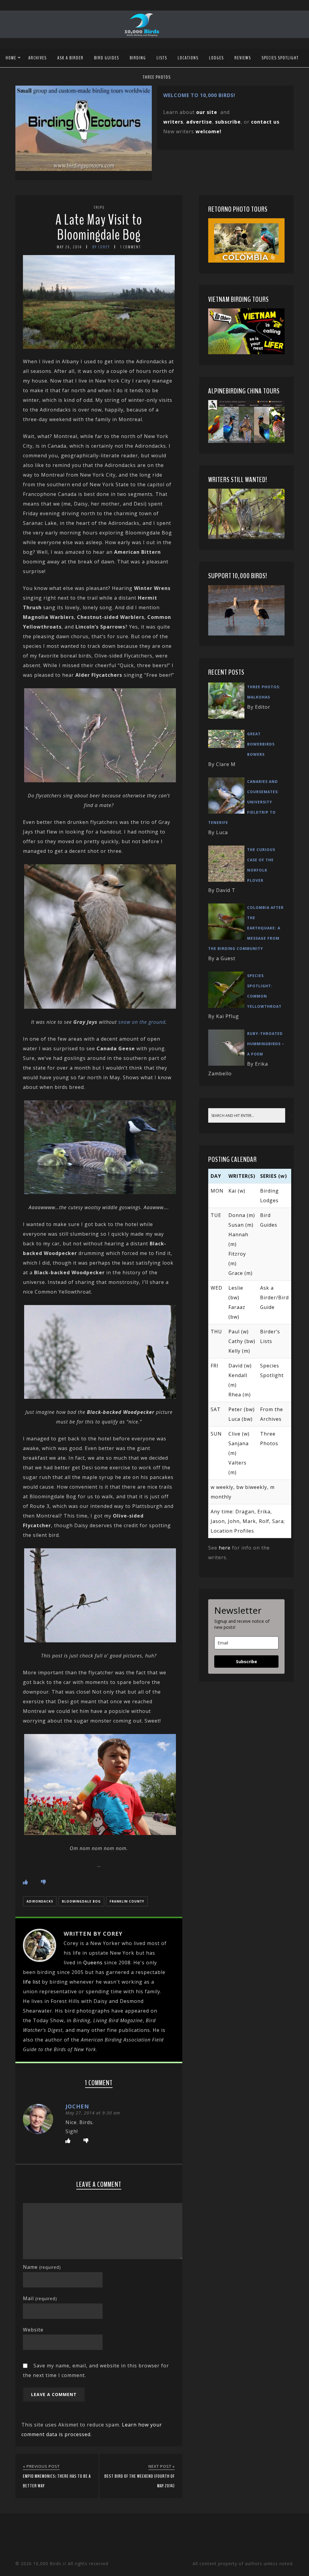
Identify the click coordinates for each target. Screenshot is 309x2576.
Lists (162, 58)
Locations (188, 58)
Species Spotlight (280, 58)
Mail (40, 2298)
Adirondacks (40, 1901)
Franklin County (127, 1901)
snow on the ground (142, 1022)
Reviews (243, 58)
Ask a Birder (70, 58)
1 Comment (131, 247)
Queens (93, 1963)
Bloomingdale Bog (81, 1901)
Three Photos (157, 77)
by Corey (101, 247)
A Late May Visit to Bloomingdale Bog (99, 227)
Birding (138, 58)
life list (32, 1982)
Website (33, 2330)
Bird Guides (107, 58)
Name (42, 2267)
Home (11, 58)
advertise (199, 122)
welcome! (209, 131)
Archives (38, 58)
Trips (99, 208)
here (225, 1548)
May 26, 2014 (69, 247)
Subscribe (247, 1662)
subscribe (228, 122)
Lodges (217, 58)
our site (207, 112)
